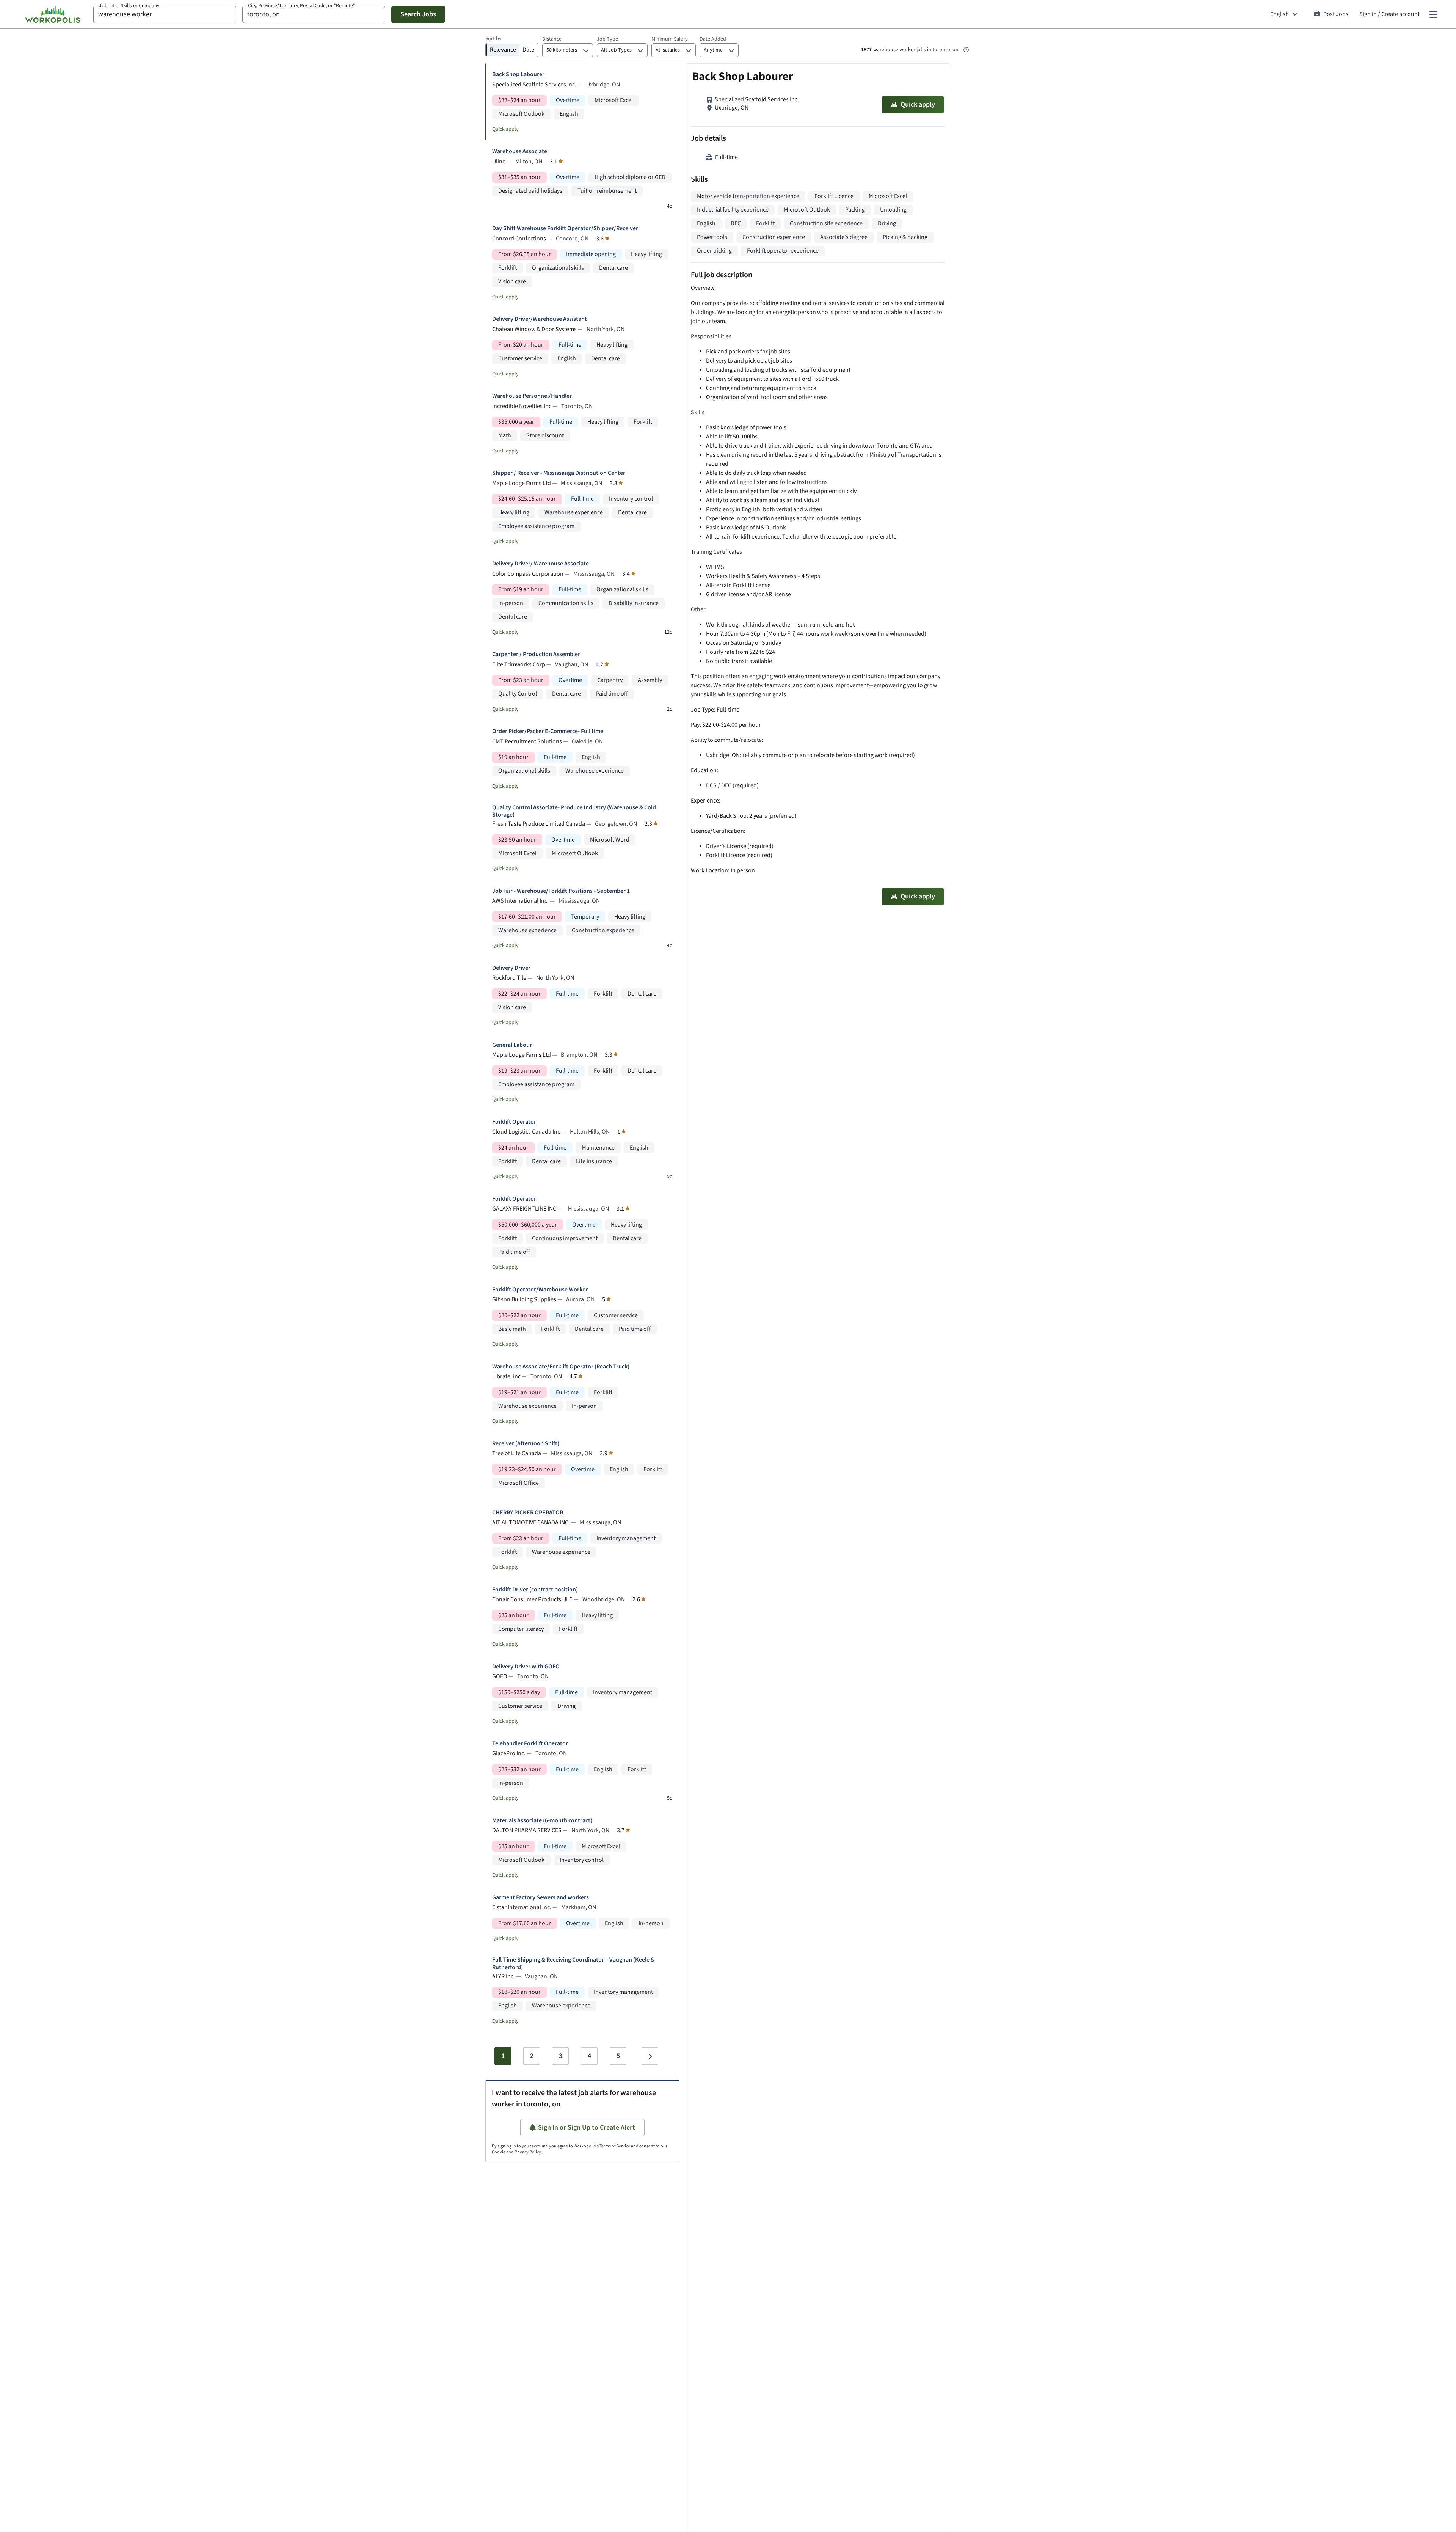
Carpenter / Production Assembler (536, 654)
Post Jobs (1336, 14)
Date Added (713, 39)
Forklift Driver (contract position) (535, 1590)
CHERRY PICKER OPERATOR (528, 1513)
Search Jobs (418, 14)
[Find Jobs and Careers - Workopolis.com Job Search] (53, 14)
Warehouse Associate (520, 152)
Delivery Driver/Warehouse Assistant (540, 319)
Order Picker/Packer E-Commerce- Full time (548, 731)
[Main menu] (1433, 14)
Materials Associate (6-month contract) (542, 1821)
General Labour (512, 1045)
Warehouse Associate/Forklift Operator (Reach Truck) (561, 1367)
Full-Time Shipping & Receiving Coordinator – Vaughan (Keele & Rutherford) (573, 1963)
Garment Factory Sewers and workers (541, 1898)
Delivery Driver (511, 968)
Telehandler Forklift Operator (530, 1744)
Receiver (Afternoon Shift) (526, 1444)
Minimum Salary (670, 39)
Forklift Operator (514, 1122)
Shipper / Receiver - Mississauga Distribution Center (559, 473)
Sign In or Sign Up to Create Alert (587, 2128)
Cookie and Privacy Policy (516, 2152)
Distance (552, 39)
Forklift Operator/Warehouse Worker (540, 1290)
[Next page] (650, 2056)
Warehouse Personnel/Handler (532, 396)
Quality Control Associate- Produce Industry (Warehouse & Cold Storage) (574, 811)
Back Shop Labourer (518, 75)
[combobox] (165, 14)
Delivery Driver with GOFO (526, 1667)
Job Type (607, 39)
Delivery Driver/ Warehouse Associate (541, 564)
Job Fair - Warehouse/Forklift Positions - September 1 (561, 891)
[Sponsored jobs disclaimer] (966, 50)
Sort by (493, 39)
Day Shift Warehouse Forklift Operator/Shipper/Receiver (565, 229)
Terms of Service (615, 2146)
